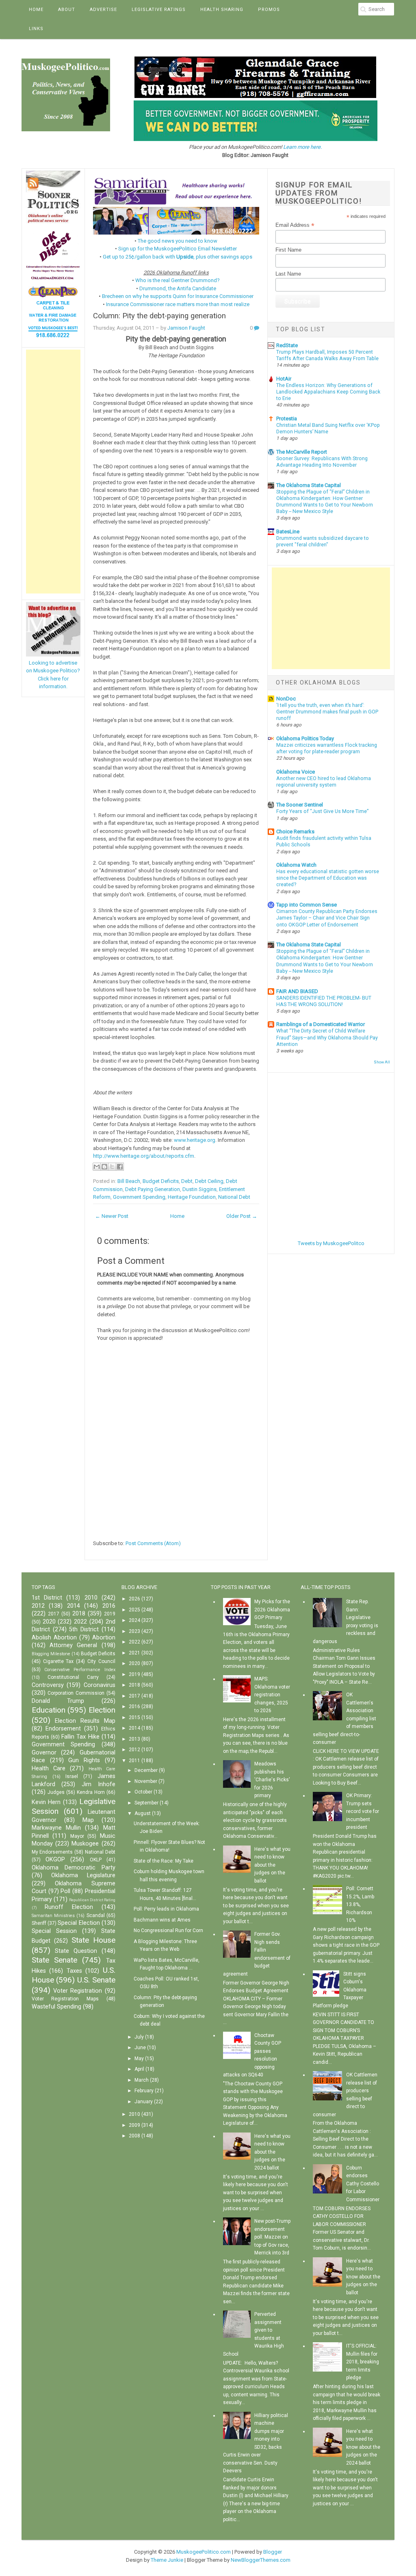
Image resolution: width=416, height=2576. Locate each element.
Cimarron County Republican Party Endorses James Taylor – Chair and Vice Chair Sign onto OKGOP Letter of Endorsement (327, 918)
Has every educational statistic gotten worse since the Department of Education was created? (328, 878)
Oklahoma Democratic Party (74, 1868)
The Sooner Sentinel (300, 805)
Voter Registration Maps (65, 1999)
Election (102, 1710)
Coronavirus (100, 1685)
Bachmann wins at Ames (162, 1920)
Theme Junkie (167, 2560)
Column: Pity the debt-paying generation (159, 316)
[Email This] (97, 1167)
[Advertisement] (53, 472)
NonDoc (286, 699)
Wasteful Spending (56, 2007)
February (144, 2091)
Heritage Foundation (192, 1197)
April (139, 2069)
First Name (288, 250)
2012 (38, 1606)
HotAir (284, 379)
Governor (44, 1753)
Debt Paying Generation (153, 1189)
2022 (80, 1622)
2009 (134, 2125)
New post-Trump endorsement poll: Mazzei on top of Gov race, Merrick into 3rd (272, 2237)
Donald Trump (58, 1701)
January (144, 2102)
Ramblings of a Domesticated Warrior (321, 1024)
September (146, 1803)
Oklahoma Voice (296, 772)
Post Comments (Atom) (153, 1543)
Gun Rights (84, 1760)
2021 (134, 1653)
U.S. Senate (96, 1980)
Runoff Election (69, 1907)
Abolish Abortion (54, 1638)
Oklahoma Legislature (83, 1875)
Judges (56, 1792)
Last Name (288, 274)
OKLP (96, 1860)
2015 (134, 1717)
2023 (134, 1631)
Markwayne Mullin (56, 1828)
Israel (72, 1776)
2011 (134, 1761)
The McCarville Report (302, 452)
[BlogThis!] (104, 1167)
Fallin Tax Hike (80, 1737)
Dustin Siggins (199, 1189)
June (140, 2048)
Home (36, 10)
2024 (134, 1620)
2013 (134, 1739)
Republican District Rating (92, 1900)
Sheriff (39, 1923)
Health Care (49, 1768)
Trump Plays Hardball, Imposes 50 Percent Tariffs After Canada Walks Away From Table (327, 355)
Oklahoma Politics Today (305, 738)
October (143, 1792)
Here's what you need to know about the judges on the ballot (272, 1865)
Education (49, 1710)
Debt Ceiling (209, 1181)
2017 (54, 1614)
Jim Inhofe (99, 1784)
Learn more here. (302, 147)
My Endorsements (52, 1852)
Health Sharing (222, 10)
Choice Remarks (295, 831)
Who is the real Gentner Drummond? (178, 280)
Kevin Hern (46, 1802)
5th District (84, 1629)
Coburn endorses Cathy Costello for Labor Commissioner (363, 2184)
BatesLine (288, 532)
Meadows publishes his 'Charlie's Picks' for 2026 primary (272, 1780)
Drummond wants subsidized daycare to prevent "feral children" (323, 541)
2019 (110, 1614)
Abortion (104, 1638)
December (146, 1770)
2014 (74, 1606)
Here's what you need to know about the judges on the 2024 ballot (272, 2152)
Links (36, 29)
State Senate (54, 1960)
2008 (134, 2136)
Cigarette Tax (58, 1661)
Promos (269, 10)
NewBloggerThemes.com (261, 2560)
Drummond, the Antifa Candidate (178, 288)
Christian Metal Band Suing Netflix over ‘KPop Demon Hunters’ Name (328, 428)
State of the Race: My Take (164, 1861)
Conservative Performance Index (80, 1670)
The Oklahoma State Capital (309, 485)
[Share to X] (112, 1167)
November (146, 1781)
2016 (109, 1606)
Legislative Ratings (159, 10)
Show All (382, 1062)
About (67, 10)
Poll (65, 1891)
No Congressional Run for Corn (168, 1930)
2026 (134, 1599)
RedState (287, 345)
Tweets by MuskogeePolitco (331, 1243)
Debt (187, 1181)
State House (93, 1940)
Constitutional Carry (73, 1677)
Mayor (77, 1836)
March (142, 2080)
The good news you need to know (178, 241)
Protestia (287, 418)
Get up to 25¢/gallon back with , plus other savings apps (178, 257)
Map (88, 1820)
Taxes (74, 1971)
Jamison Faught (186, 328)
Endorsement (63, 1729)
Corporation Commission (76, 1693)
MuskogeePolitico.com (204, 2552)
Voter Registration (78, 1991)
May (139, 2059)
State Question (76, 1951)
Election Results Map (85, 1721)
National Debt (234, 1197)
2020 (49, 1622)
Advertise (103, 10)
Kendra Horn (91, 1792)
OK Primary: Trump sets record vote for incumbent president (363, 1811)
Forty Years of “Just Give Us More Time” (322, 811)
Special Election (79, 1923)
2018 (79, 1614)
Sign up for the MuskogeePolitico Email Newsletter (178, 249)
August (143, 1813)
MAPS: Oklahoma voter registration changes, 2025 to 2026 (272, 1695)
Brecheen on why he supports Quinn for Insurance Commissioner (178, 296)
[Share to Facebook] (120, 1167)
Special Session (54, 1931)
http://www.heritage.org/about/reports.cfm (144, 1156)
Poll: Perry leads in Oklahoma (166, 1909)
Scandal (96, 1915)
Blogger (273, 2552)
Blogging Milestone (51, 1654)
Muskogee (85, 1844)
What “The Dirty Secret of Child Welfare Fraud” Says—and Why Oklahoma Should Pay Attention (327, 1037)
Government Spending (139, 1197)
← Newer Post (112, 1216)
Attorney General (73, 1645)
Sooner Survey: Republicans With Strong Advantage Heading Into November (322, 462)
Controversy (48, 1685)
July (139, 2037)
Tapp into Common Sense (307, 905)
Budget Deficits (161, 1181)
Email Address (295, 225)
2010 (91, 1598)
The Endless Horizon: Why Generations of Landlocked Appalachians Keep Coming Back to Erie (328, 392)
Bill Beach (129, 1181)
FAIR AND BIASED (297, 991)
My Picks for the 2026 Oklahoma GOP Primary (272, 1610)
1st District (47, 1598)
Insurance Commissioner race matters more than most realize (178, 304)
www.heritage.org (195, 1140)
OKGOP (55, 1860)
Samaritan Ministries (53, 1916)
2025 (134, 1610)
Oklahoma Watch (296, 865)
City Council (101, 1661)
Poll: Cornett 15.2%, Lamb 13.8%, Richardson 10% (360, 1904)
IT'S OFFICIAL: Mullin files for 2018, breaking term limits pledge (363, 2362)
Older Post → (242, 1216)
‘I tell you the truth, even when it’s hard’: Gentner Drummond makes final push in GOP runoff (327, 712)
